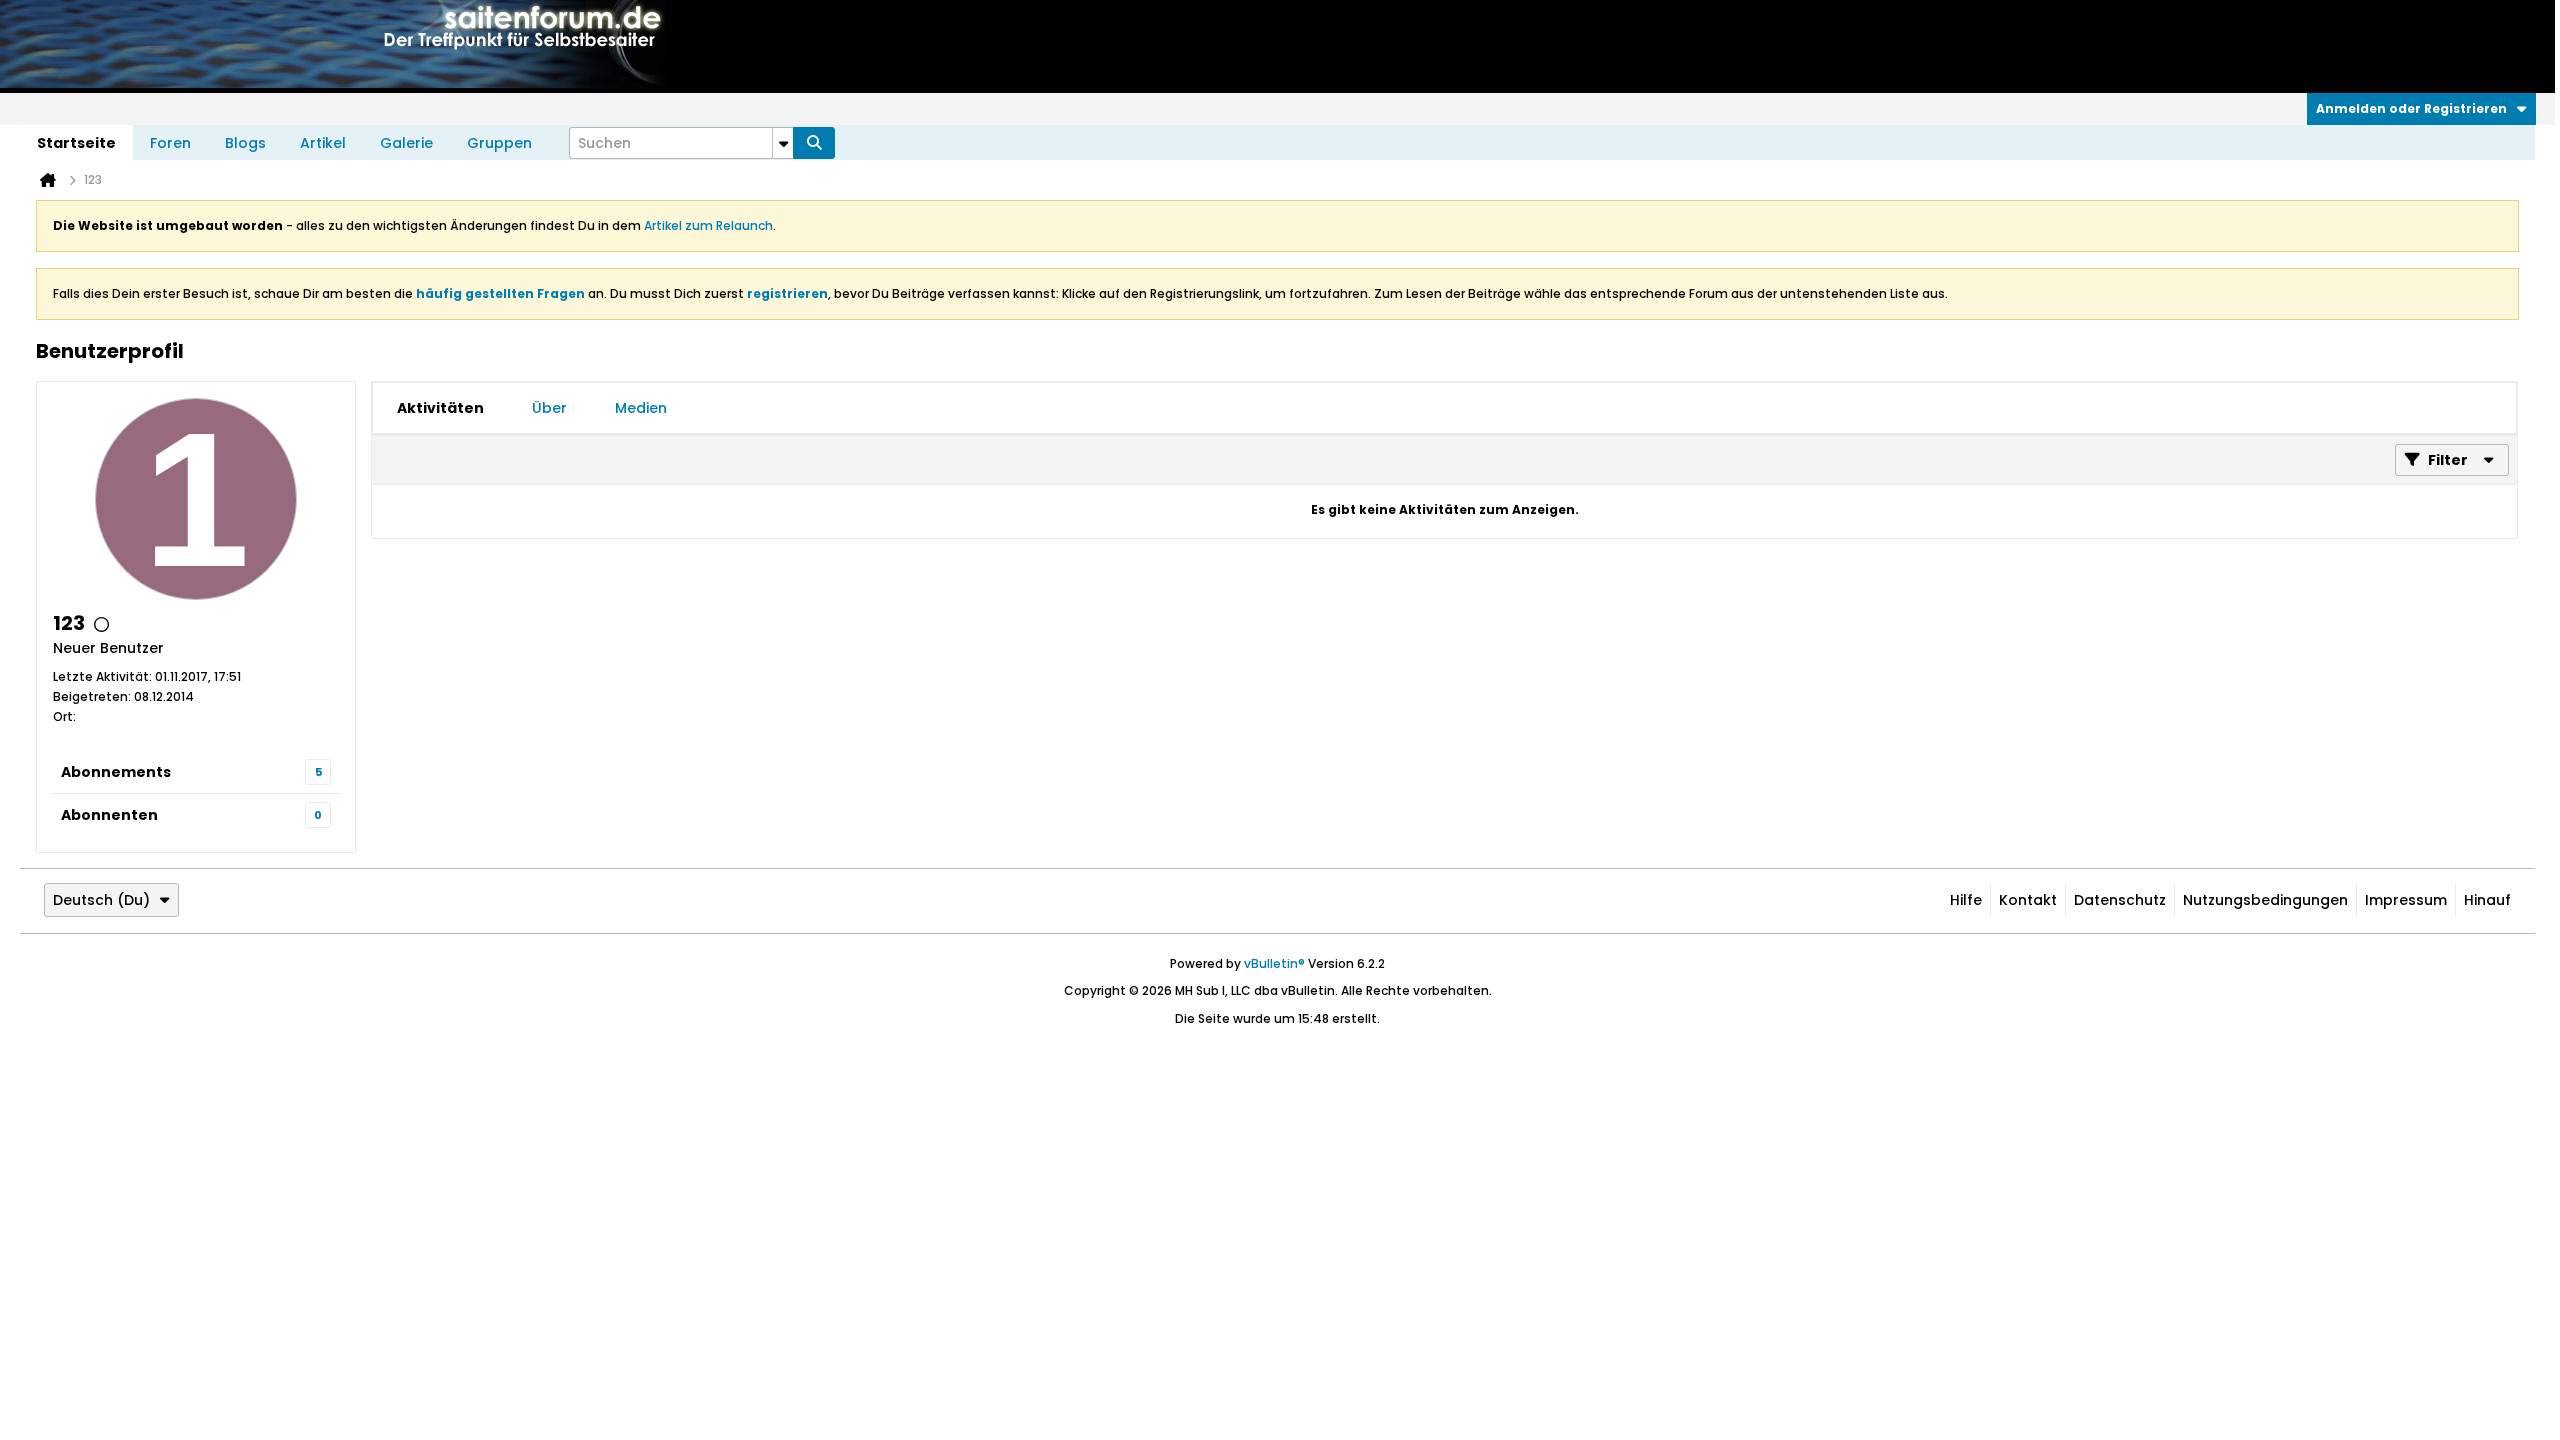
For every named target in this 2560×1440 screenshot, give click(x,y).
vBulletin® (1274, 963)
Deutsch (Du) (101, 900)
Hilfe (1966, 900)
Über (549, 408)
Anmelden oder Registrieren (2411, 108)
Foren (170, 143)
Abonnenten (109, 815)
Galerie (406, 143)
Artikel (323, 143)
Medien (641, 408)
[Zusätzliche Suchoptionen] (783, 143)
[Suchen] (814, 143)
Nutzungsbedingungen (2265, 900)
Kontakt (2028, 900)
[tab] (440, 408)
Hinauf (2487, 900)
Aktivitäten (440, 408)
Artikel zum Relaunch (708, 225)
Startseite (76, 143)
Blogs (245, 143)
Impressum (2406, 900)
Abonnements (116, 772)
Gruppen (499, 143)
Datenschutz (2120, 900)
